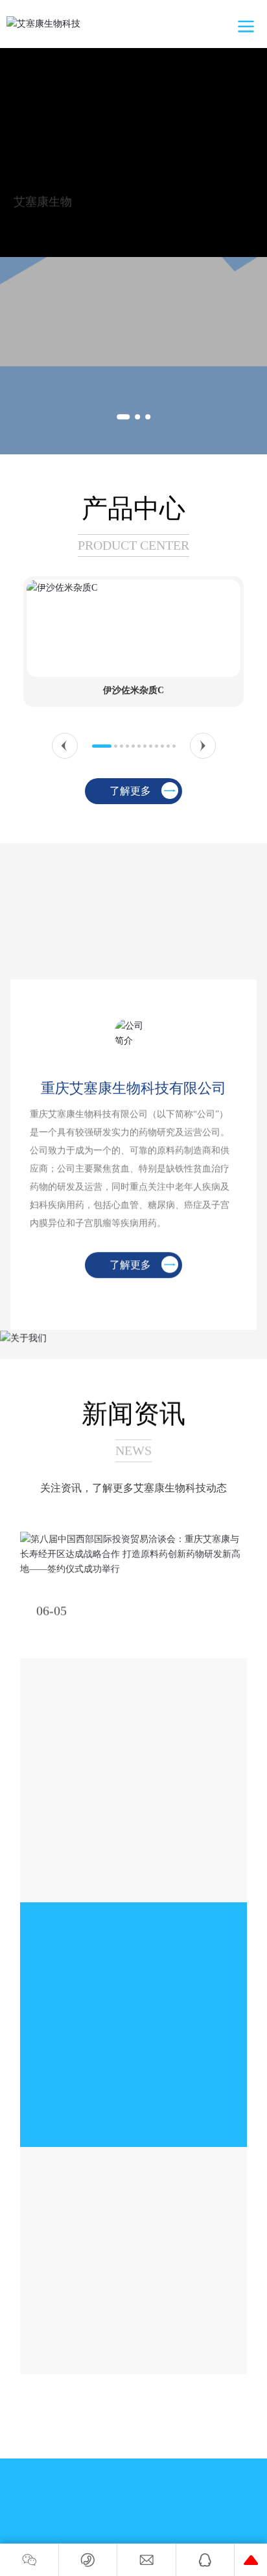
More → (54, 1870)
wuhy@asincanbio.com (145, 2543)
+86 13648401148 (145, 2524)
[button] (123, 417)
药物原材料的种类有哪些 (108, 2246)
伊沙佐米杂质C (133, 690)
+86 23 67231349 (132, 2496)
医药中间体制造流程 (95, 1762)
